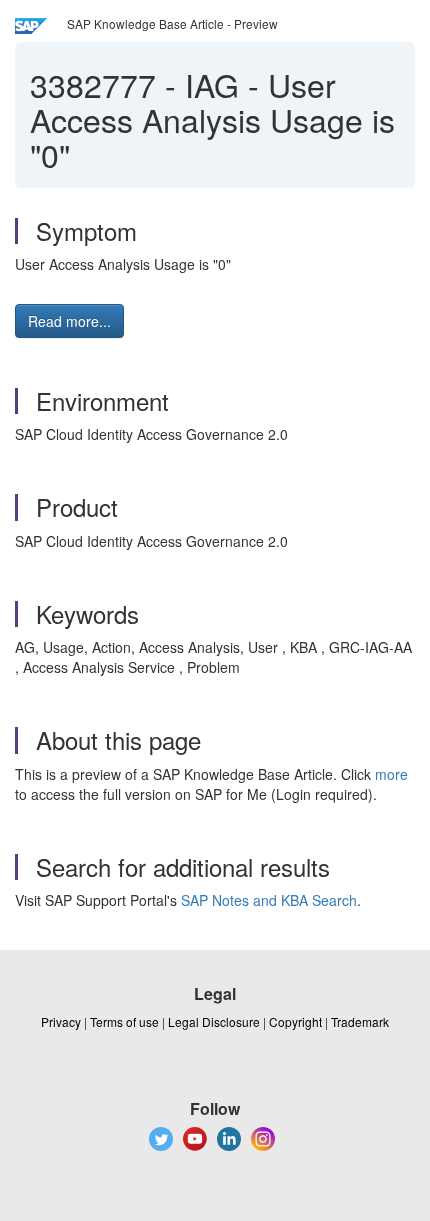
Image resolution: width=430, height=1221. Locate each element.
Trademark (360, 1021)
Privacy (61, 1021)
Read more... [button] (69, 321)
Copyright (295, 1021)
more (391, 774)
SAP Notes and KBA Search (269, 900)
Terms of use (124, 1021)
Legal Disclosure (214, 1021)
